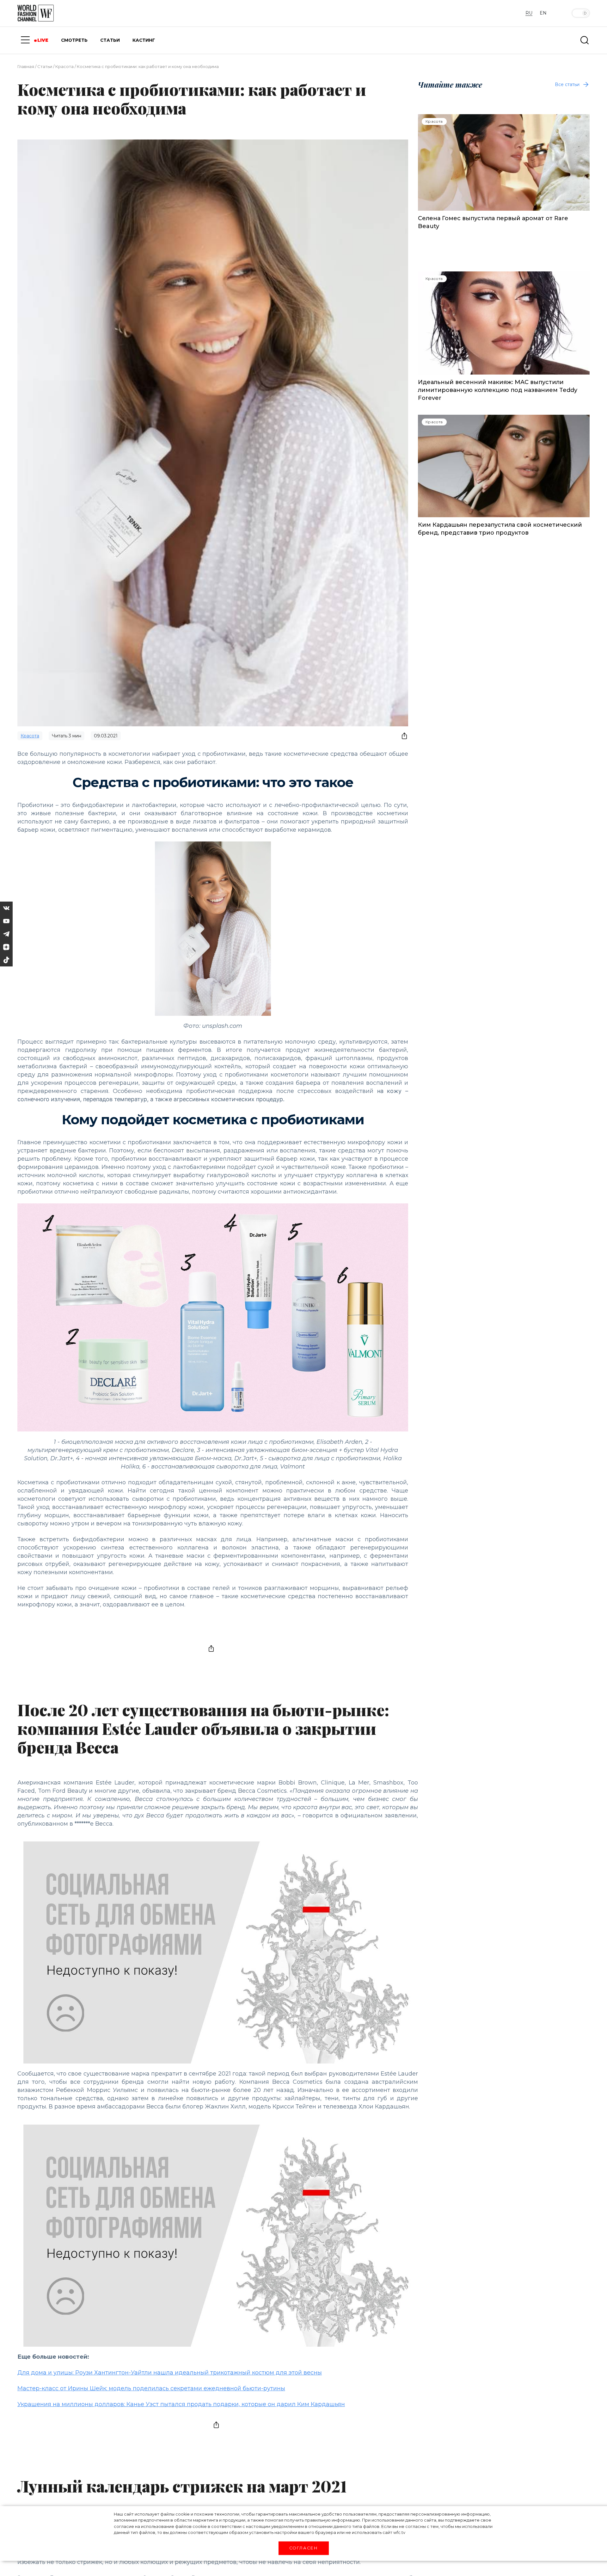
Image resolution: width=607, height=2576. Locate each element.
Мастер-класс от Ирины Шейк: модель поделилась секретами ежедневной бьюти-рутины (151, 2388)
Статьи (45, 66)
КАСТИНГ (144, 40)
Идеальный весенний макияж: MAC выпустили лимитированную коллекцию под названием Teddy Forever (498, 390)
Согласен (303, 2548)
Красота (64, 66)
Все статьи (567, 84)
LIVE (43, 40)
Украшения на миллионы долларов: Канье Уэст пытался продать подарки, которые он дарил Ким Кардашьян (181, 2404)
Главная (26, 66)
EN (543, 13)
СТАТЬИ (110, 40)
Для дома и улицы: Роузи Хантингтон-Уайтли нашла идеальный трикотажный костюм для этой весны (170, 2373)
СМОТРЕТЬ (74, 40)
